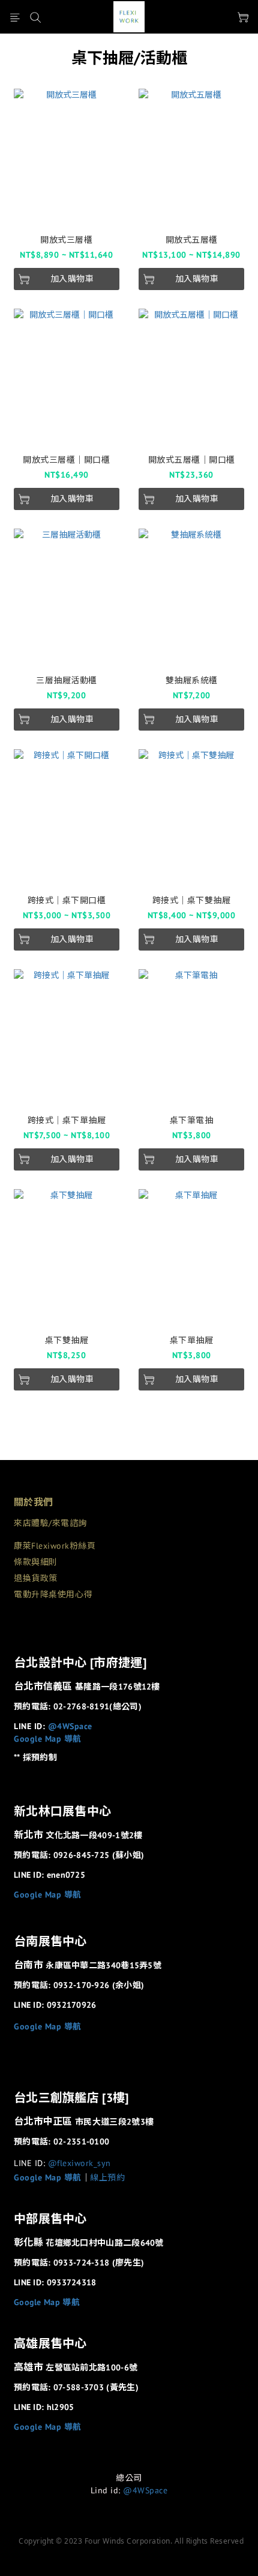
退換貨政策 (36, 1578)
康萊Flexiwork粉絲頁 (55, 1546)
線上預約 (107, 2177)
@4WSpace (70, 1726)
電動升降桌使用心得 (53, 1594)
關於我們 (33, 1502)
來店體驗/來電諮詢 (50, 1523)
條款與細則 (36, 1562)
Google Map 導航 (48, 1739)
